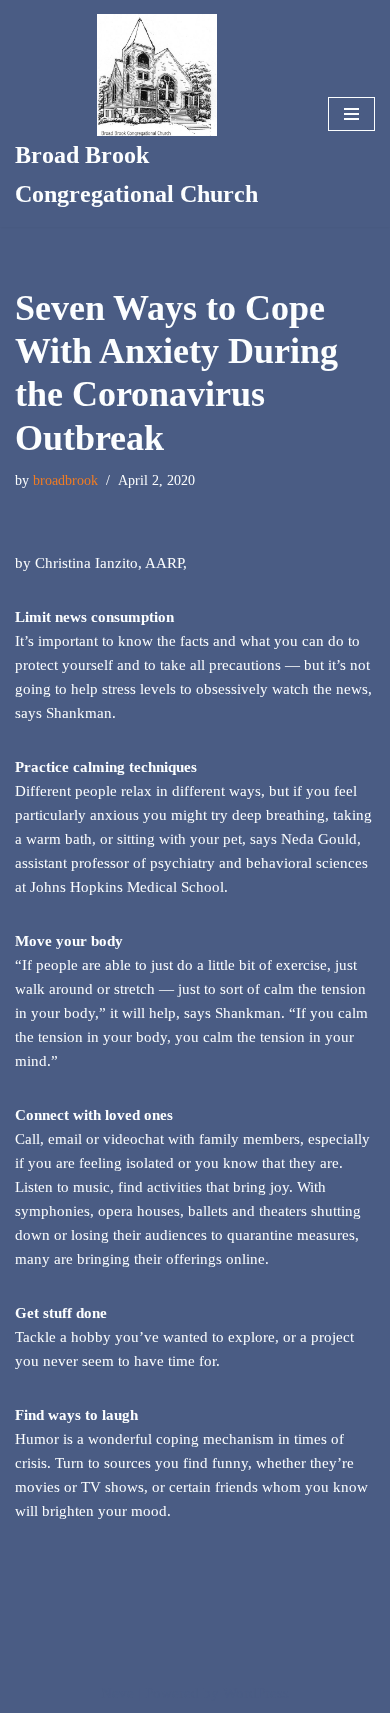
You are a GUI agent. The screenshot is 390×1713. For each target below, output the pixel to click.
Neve (117, 1693)
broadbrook (65, 480)
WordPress (256, 1693)
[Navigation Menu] (351, 114)
